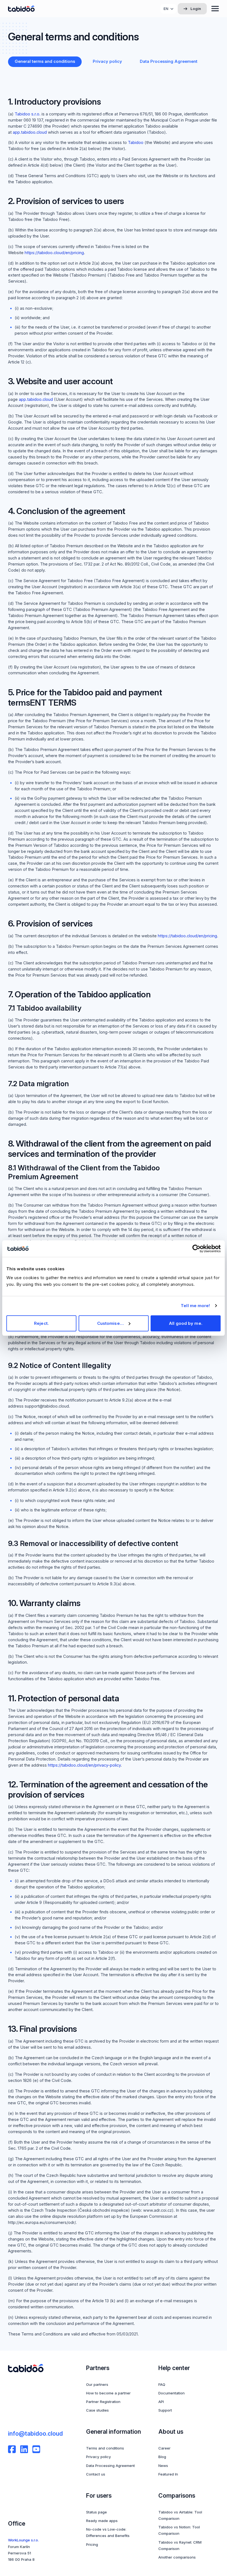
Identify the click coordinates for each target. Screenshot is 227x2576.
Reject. (41, 1323)
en (166, 9)
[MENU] (215, 9)
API (161, 2402)
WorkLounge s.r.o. (23, 2540)
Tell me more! (195, 1306)
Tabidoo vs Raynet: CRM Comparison (180, 2545)
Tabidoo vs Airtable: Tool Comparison (180, 2515)
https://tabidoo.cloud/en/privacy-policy (84, 1765)
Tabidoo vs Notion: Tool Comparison (179, 2530)
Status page (96, 2512)
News (163, 2466)
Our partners (97, 2384)
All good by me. (186, 1323)
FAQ (162, 2384)
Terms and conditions (105, 2448)
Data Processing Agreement (110, 2466)
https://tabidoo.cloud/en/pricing (54, 253)
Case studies (97, 2410)
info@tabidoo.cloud (35, 2433)
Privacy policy (99, 2457)
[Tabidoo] (21, 9)
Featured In (168, 2474)
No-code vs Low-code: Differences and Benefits (108, 2532)
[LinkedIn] (24, 2449)
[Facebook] (12, 2449)
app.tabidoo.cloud (30, 132)
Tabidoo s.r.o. (28, 114)
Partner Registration (103, 2402)
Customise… (110, 1323)
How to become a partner (108, 2393)
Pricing (92, 2544)
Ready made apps (102, 2521)
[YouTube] (36, 2449)
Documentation (171, 2393)
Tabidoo (136, 143)
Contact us (96, 2474)
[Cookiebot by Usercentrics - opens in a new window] (196, 1249)
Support (165, 2410)
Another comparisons (177, 2557)
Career (164, 2448)
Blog (162, 2457)
